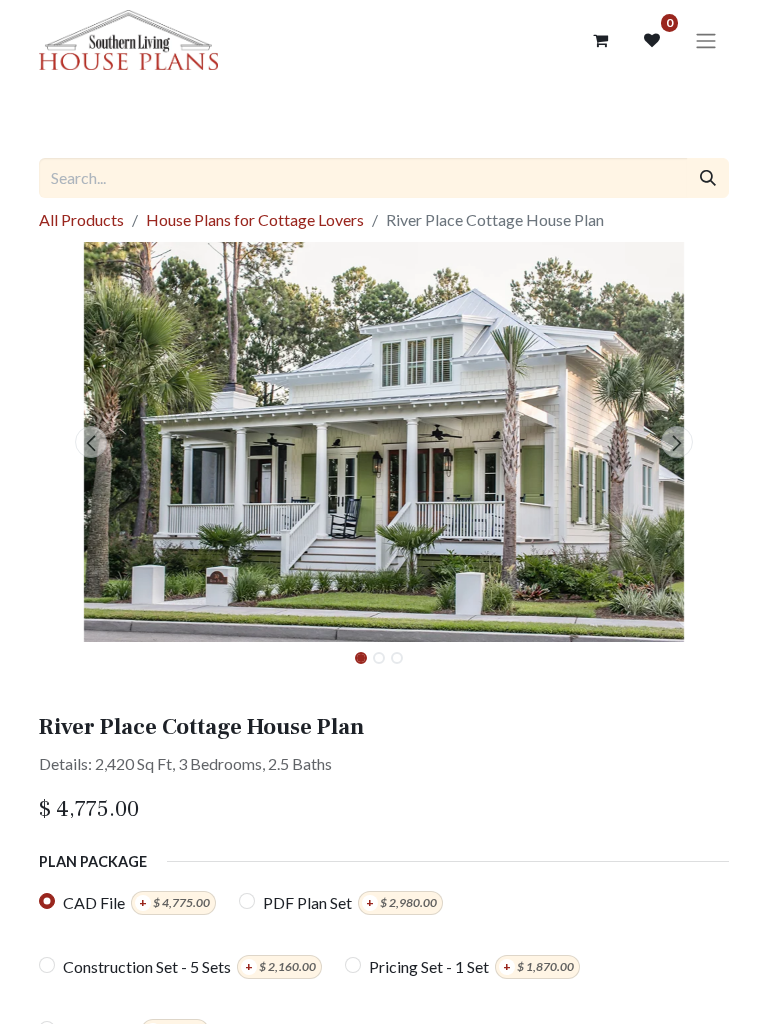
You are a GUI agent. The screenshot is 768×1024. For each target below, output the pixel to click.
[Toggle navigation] (706, 40)
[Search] (708, 178)
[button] (91, 442)
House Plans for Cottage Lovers (255, 219)
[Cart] (600, 40)
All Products (81, 219)
